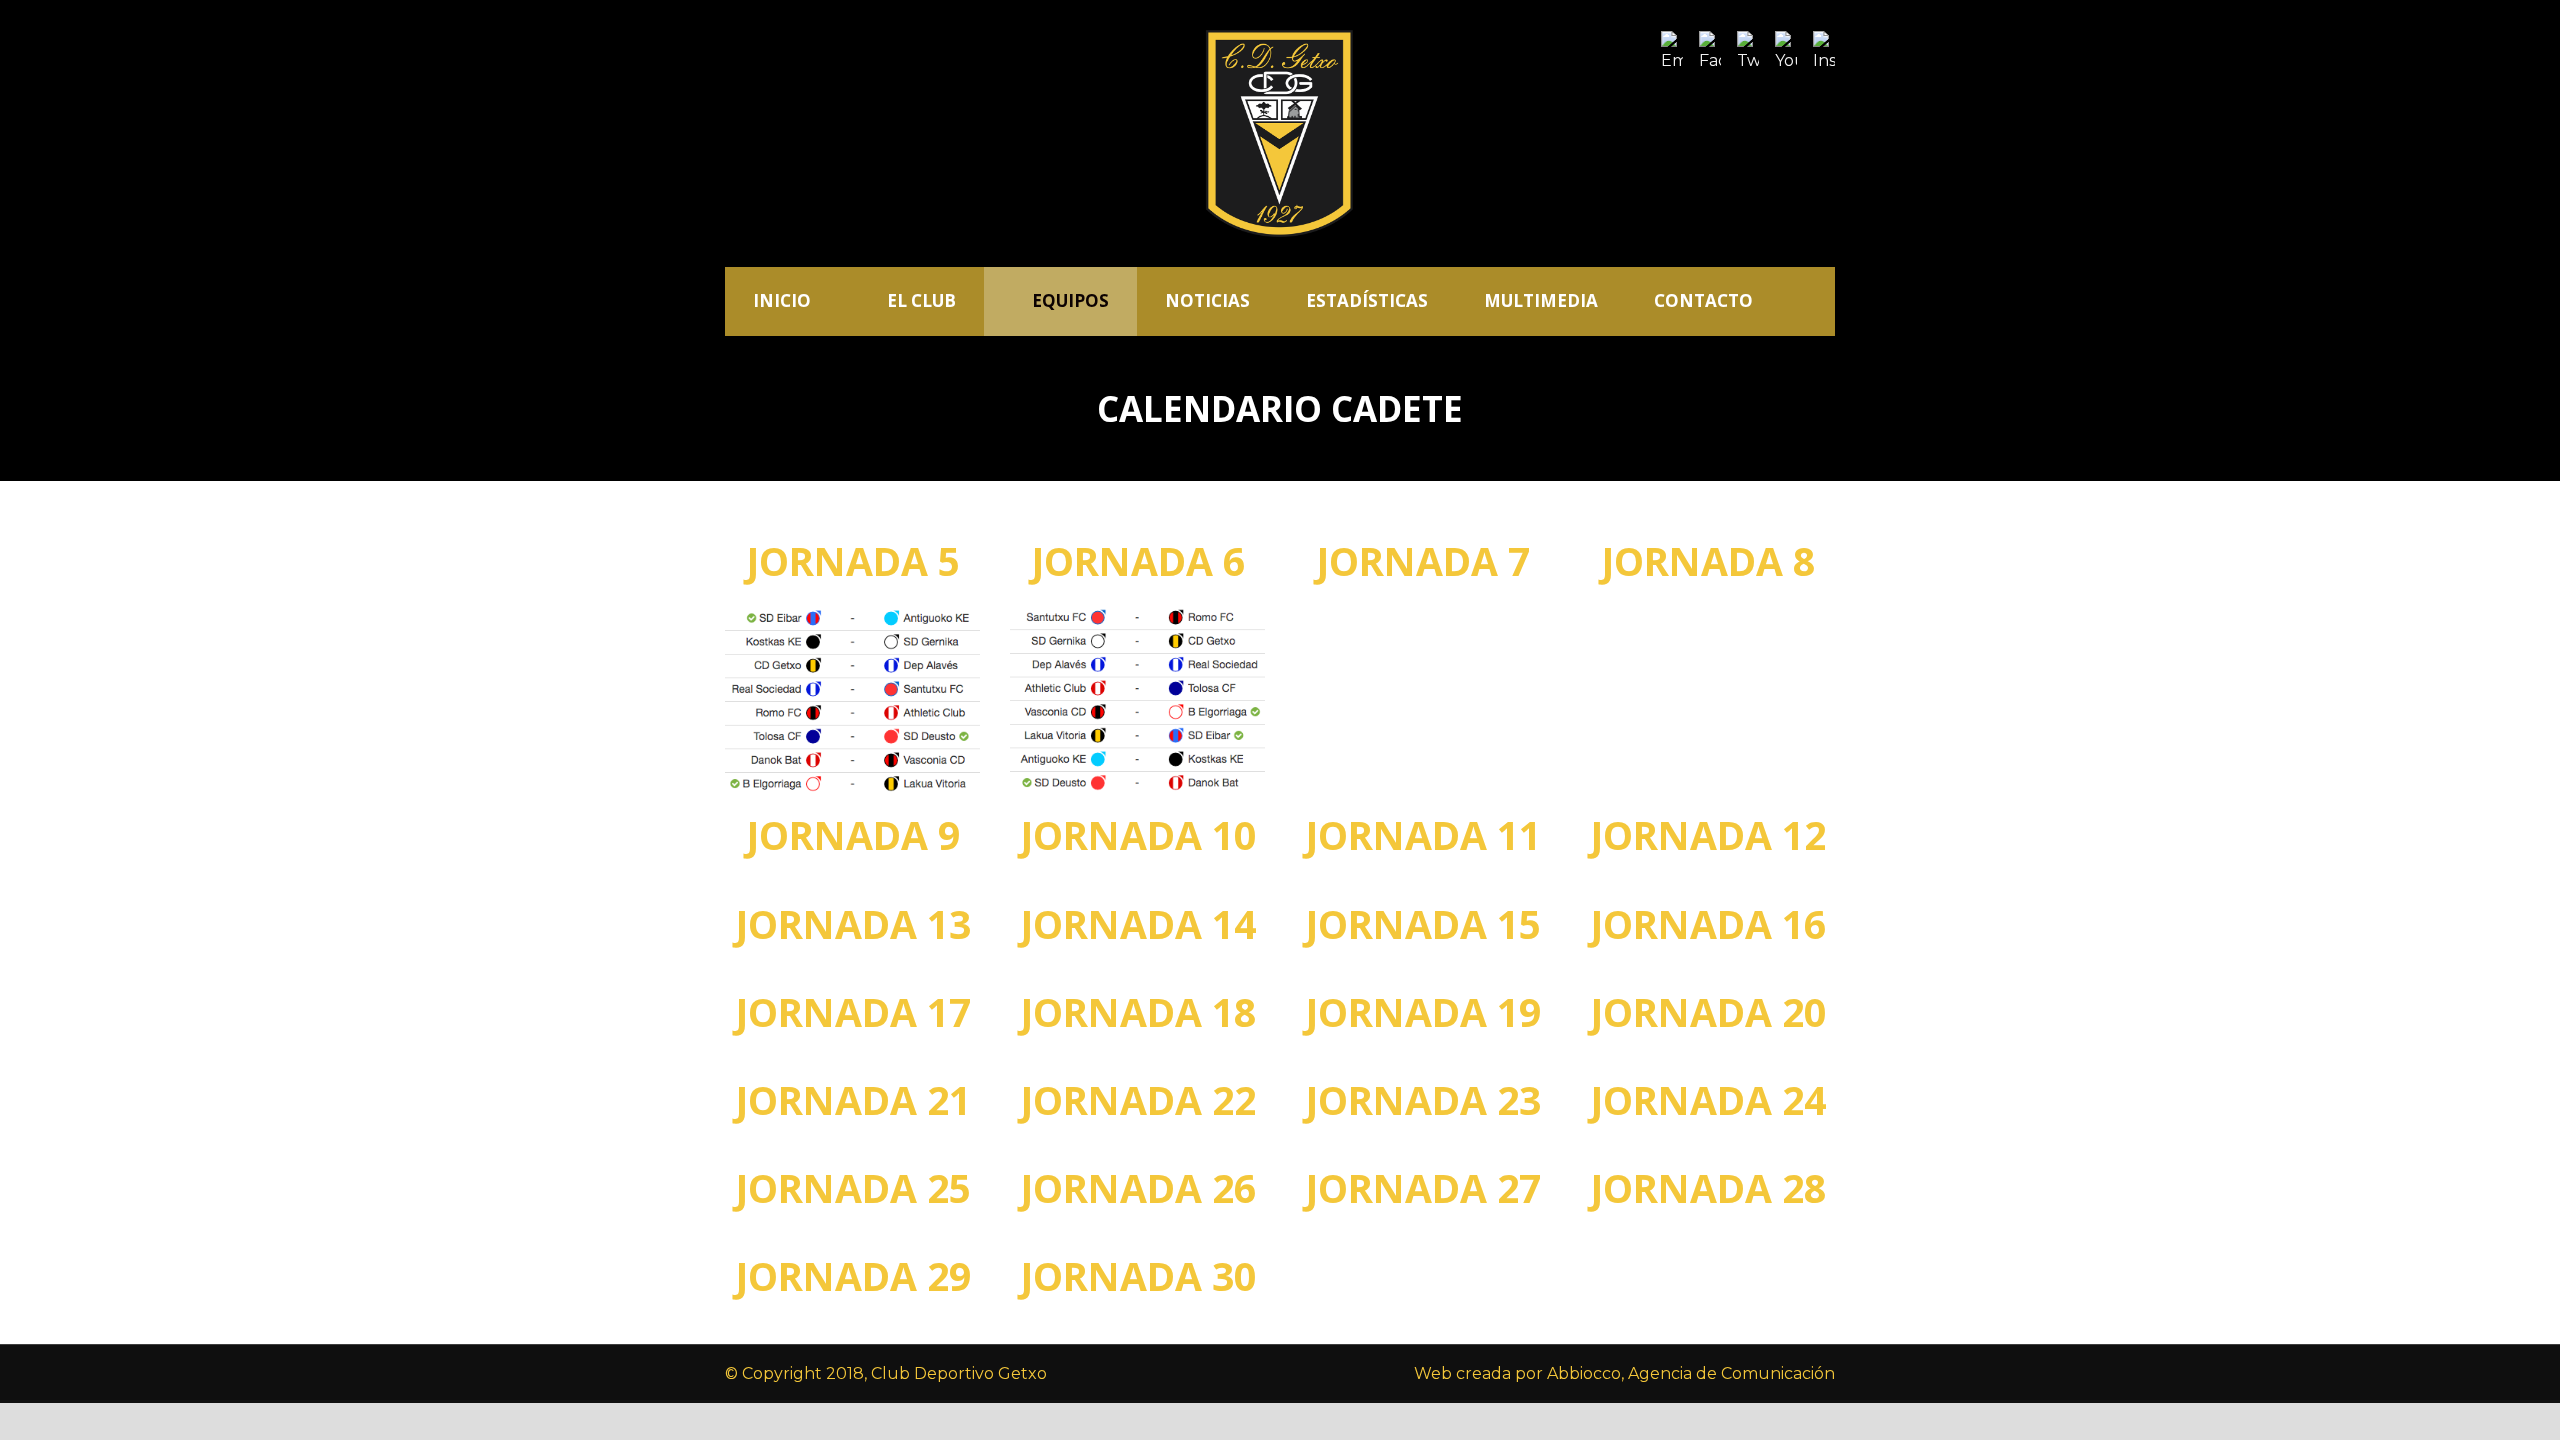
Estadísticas (1367, 300)
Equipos (1070, 300)
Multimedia (1541, 300)
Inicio (782, 300)
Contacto (1703, 300)
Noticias (1207, 300)
